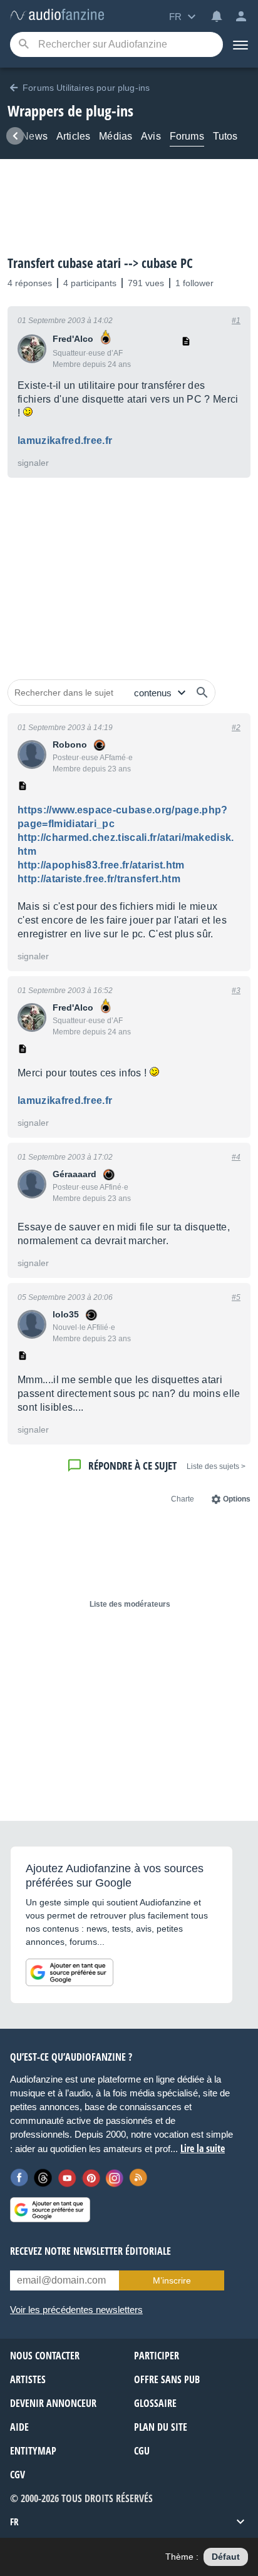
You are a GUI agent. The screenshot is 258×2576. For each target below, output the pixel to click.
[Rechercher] (202, 693)
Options (237, 1499)
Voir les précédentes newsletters (76, 2310)
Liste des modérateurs (130, 1604)
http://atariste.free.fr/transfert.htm (99, 879)
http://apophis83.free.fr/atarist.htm (101, 865)
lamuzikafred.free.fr (65, 440)
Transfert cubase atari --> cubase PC (100, 263)
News (34, 136)
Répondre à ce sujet (132, 1466)
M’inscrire (172, 2280)
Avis (151, 136)
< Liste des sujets (216, 1466)
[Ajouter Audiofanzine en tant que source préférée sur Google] (70, 1972)
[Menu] (240, 44)
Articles (73, 136)
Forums (187, 136)
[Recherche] (23, 45)
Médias (116, 136)
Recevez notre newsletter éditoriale (90, 2251)
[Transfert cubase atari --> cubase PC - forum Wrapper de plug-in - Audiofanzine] (57, 15)
